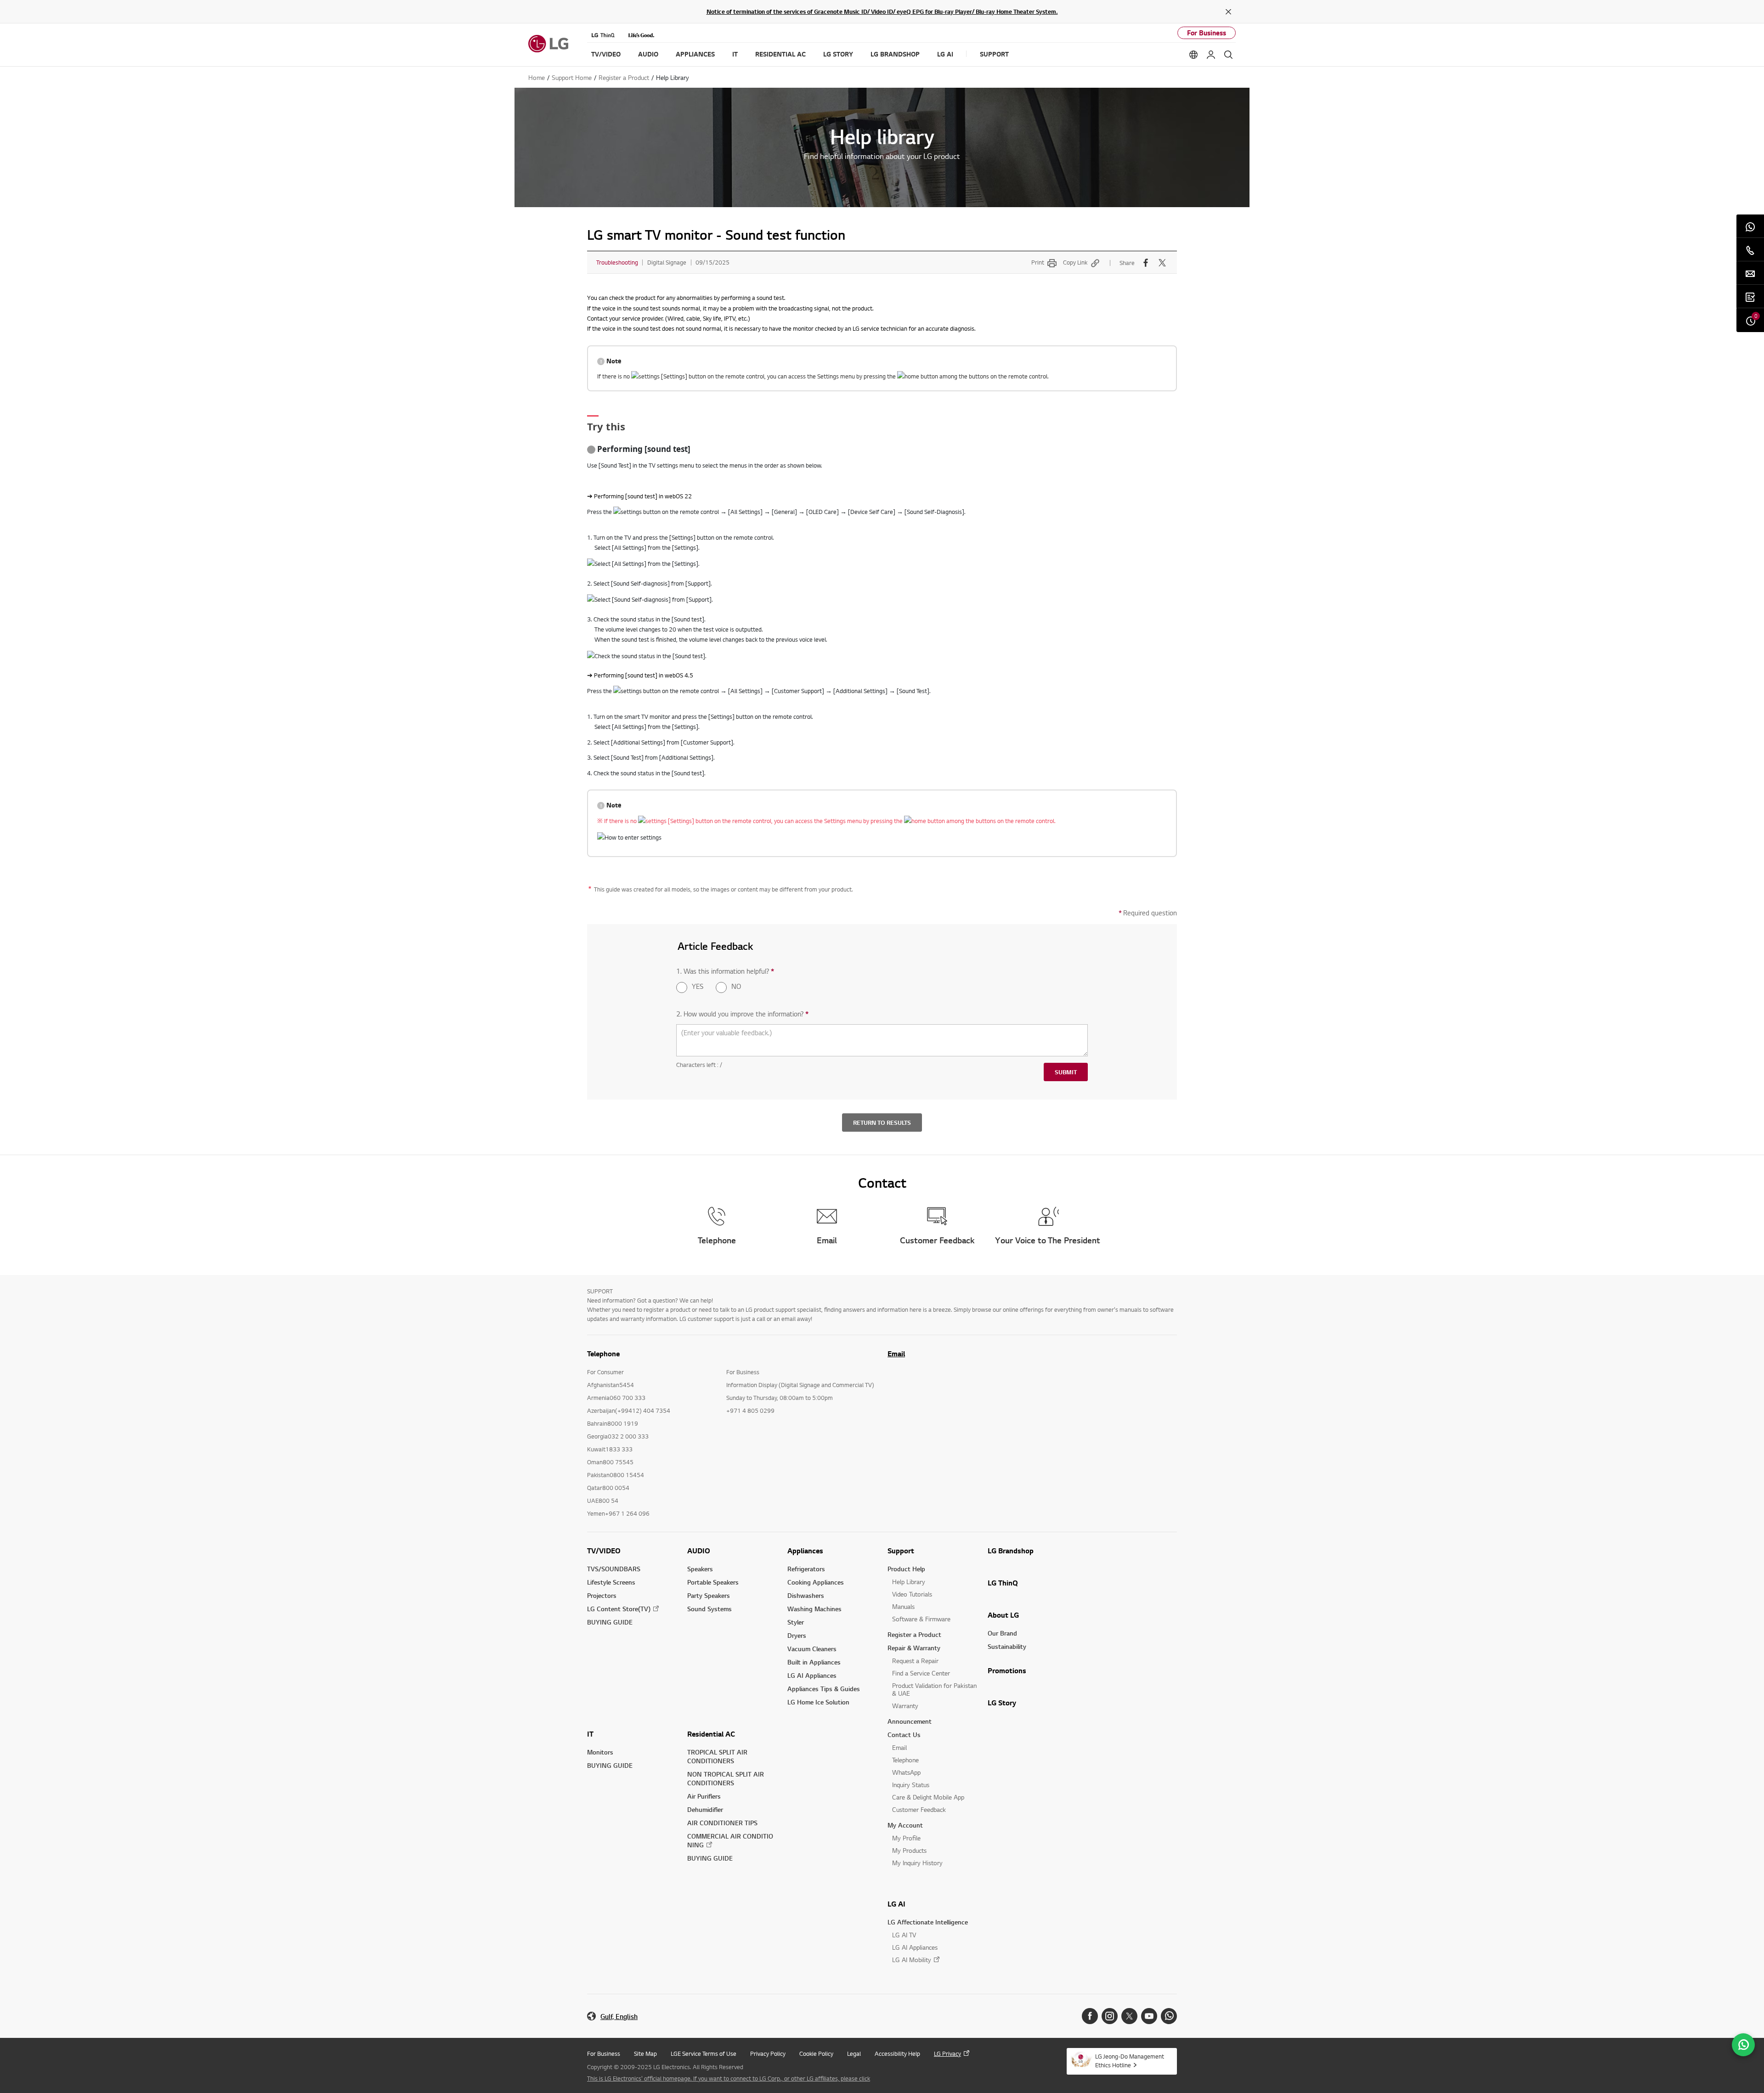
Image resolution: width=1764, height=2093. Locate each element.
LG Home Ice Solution (818, 1702)
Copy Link (1075, 262)
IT (590, 1734)
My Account (905, 1825)
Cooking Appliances (816, 1582)
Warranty (905, 1706)
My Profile (906, 1838)
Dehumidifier (705, 1809)
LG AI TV (904, 1935)
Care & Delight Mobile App (928, 1797)
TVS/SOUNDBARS (614, 1569)
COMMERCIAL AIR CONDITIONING (730, 1840)
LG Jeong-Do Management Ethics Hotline (1130, 2061)
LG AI (896, 1904)
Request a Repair (915, 1661)
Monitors (600, 1752)
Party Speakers (709, 1595)
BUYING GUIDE (610, 1622)
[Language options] (1193, 55)
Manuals (903, 1606)
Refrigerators (806, 1569)
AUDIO (699, 1551)
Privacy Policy (768, 2054)
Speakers (700, 1569)
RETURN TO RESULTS (882, 1123)
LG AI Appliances (812, 1675)
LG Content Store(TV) (619, 1609)
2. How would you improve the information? (742, 1014)
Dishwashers (806, 1595)
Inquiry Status (911, 1785)
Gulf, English (619, 2017)
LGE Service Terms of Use (704, 2054)
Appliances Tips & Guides (824, 1689)
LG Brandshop (1011, 1551)
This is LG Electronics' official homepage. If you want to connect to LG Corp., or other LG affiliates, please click (729, 2078)
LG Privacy (947, 2054)
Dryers (797, 1635)
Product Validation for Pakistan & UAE (934, 1689)
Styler (796, 1622)
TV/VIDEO (604, 1551)
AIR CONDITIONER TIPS (722, 1823)
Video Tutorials (912, 1594)
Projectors (602, 1595)
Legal (854, 2054)
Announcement (910, 1721)
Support (901, 1551)
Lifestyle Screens (611, 1582)
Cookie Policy (816, 2054)
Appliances (805, 1551)
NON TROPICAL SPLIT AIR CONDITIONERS (726, 1778)
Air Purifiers (704, 1796)
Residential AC (711, 1734)
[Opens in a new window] (1090, 2016)
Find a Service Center (921, 1673)
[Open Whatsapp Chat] (1743, 2045)
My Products (909, 1850)
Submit (1066, 1072)
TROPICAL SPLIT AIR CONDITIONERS (717, 1756)
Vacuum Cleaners (812, 1649)
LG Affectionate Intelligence (928, 1922)
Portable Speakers (713, 1582)
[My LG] (1211, 55)
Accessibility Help (897, 2054)
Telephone (905, 1760)
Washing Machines (814, 1609)
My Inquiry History (917, 1863)
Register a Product (914, 1634)
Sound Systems (710, 1609)
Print (1038, 262)
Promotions (1007, 1670)
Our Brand (1002, 1633)
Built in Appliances (814, 1662)
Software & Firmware (921, 1619)
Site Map (645, 2054)
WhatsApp (906, 1772)
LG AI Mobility (912, 1960)
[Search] (1228, 55)
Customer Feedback (919, 1809)
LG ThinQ (1003, 1583)
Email (896, 1354)
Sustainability (1007, 1646)
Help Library (909, 1582)
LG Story (1002, 1703)
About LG (1003, 1615)
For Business (1207, 33)
